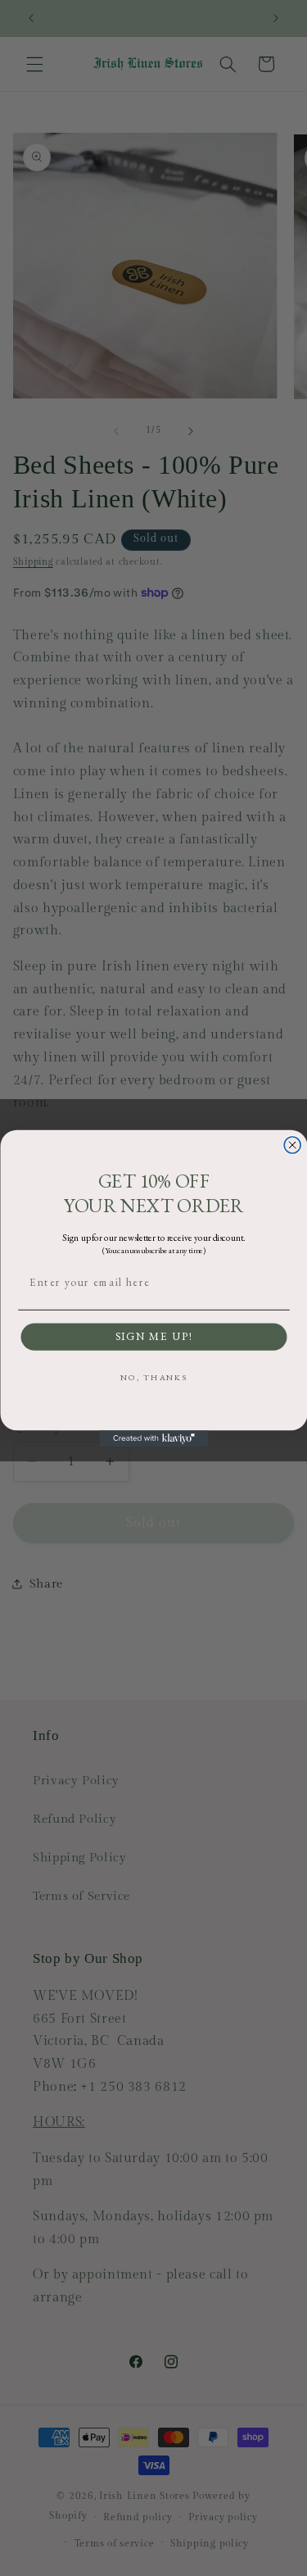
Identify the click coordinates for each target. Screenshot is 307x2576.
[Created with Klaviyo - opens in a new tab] (153, 1438)
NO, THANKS (153, 1377)
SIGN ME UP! (153, 1337)
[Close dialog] (292, 1145)
